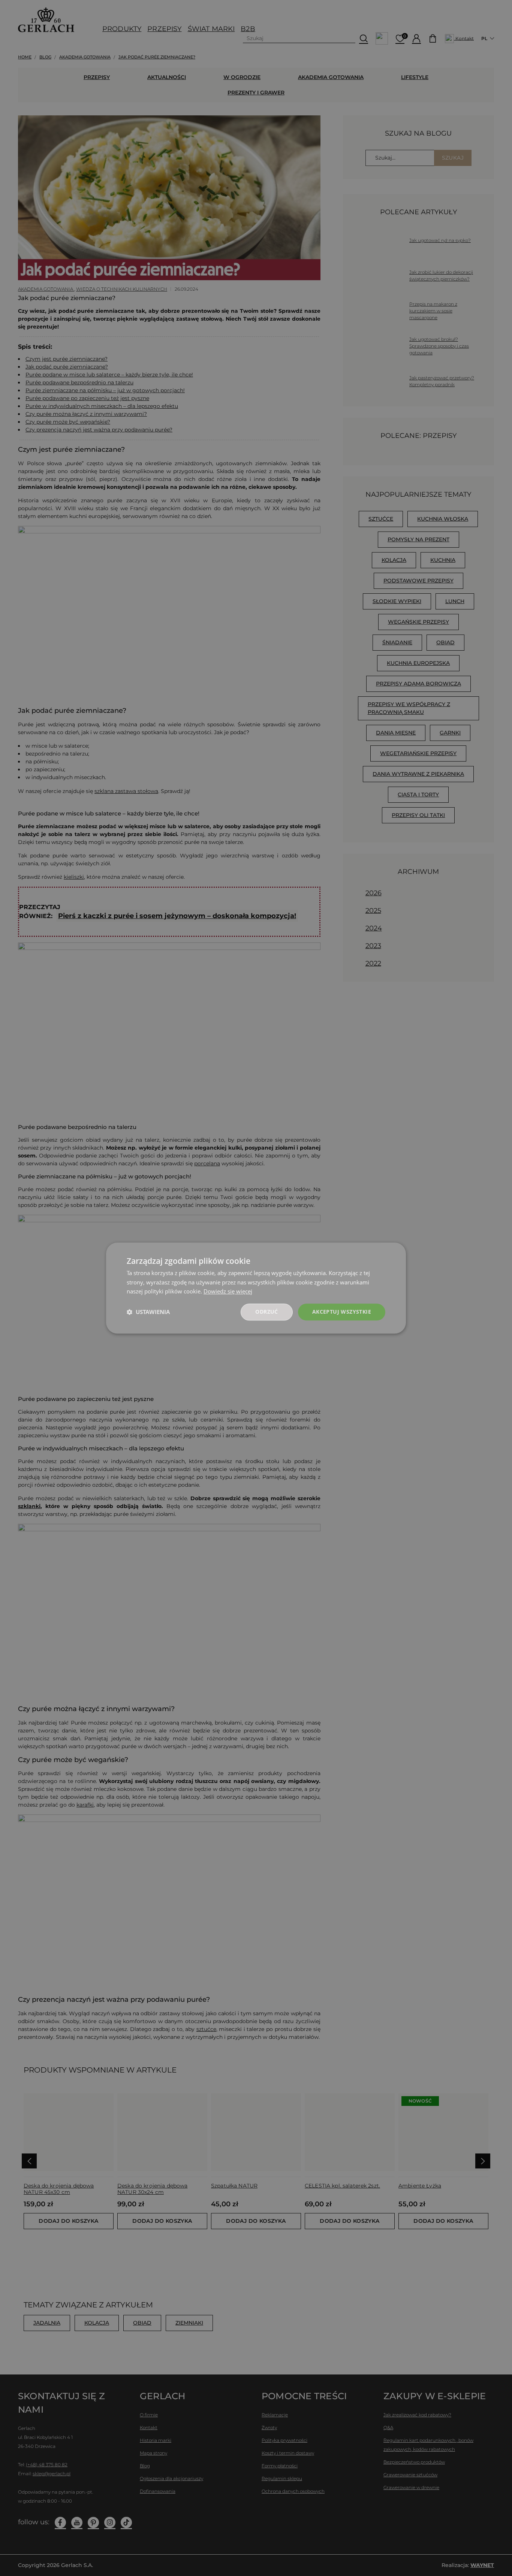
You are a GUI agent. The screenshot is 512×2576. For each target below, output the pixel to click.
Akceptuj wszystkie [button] (342, 1312)
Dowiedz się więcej (228, 1292)
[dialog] (256, 1288)
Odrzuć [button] (266, 1312)
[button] (148, 1312)
